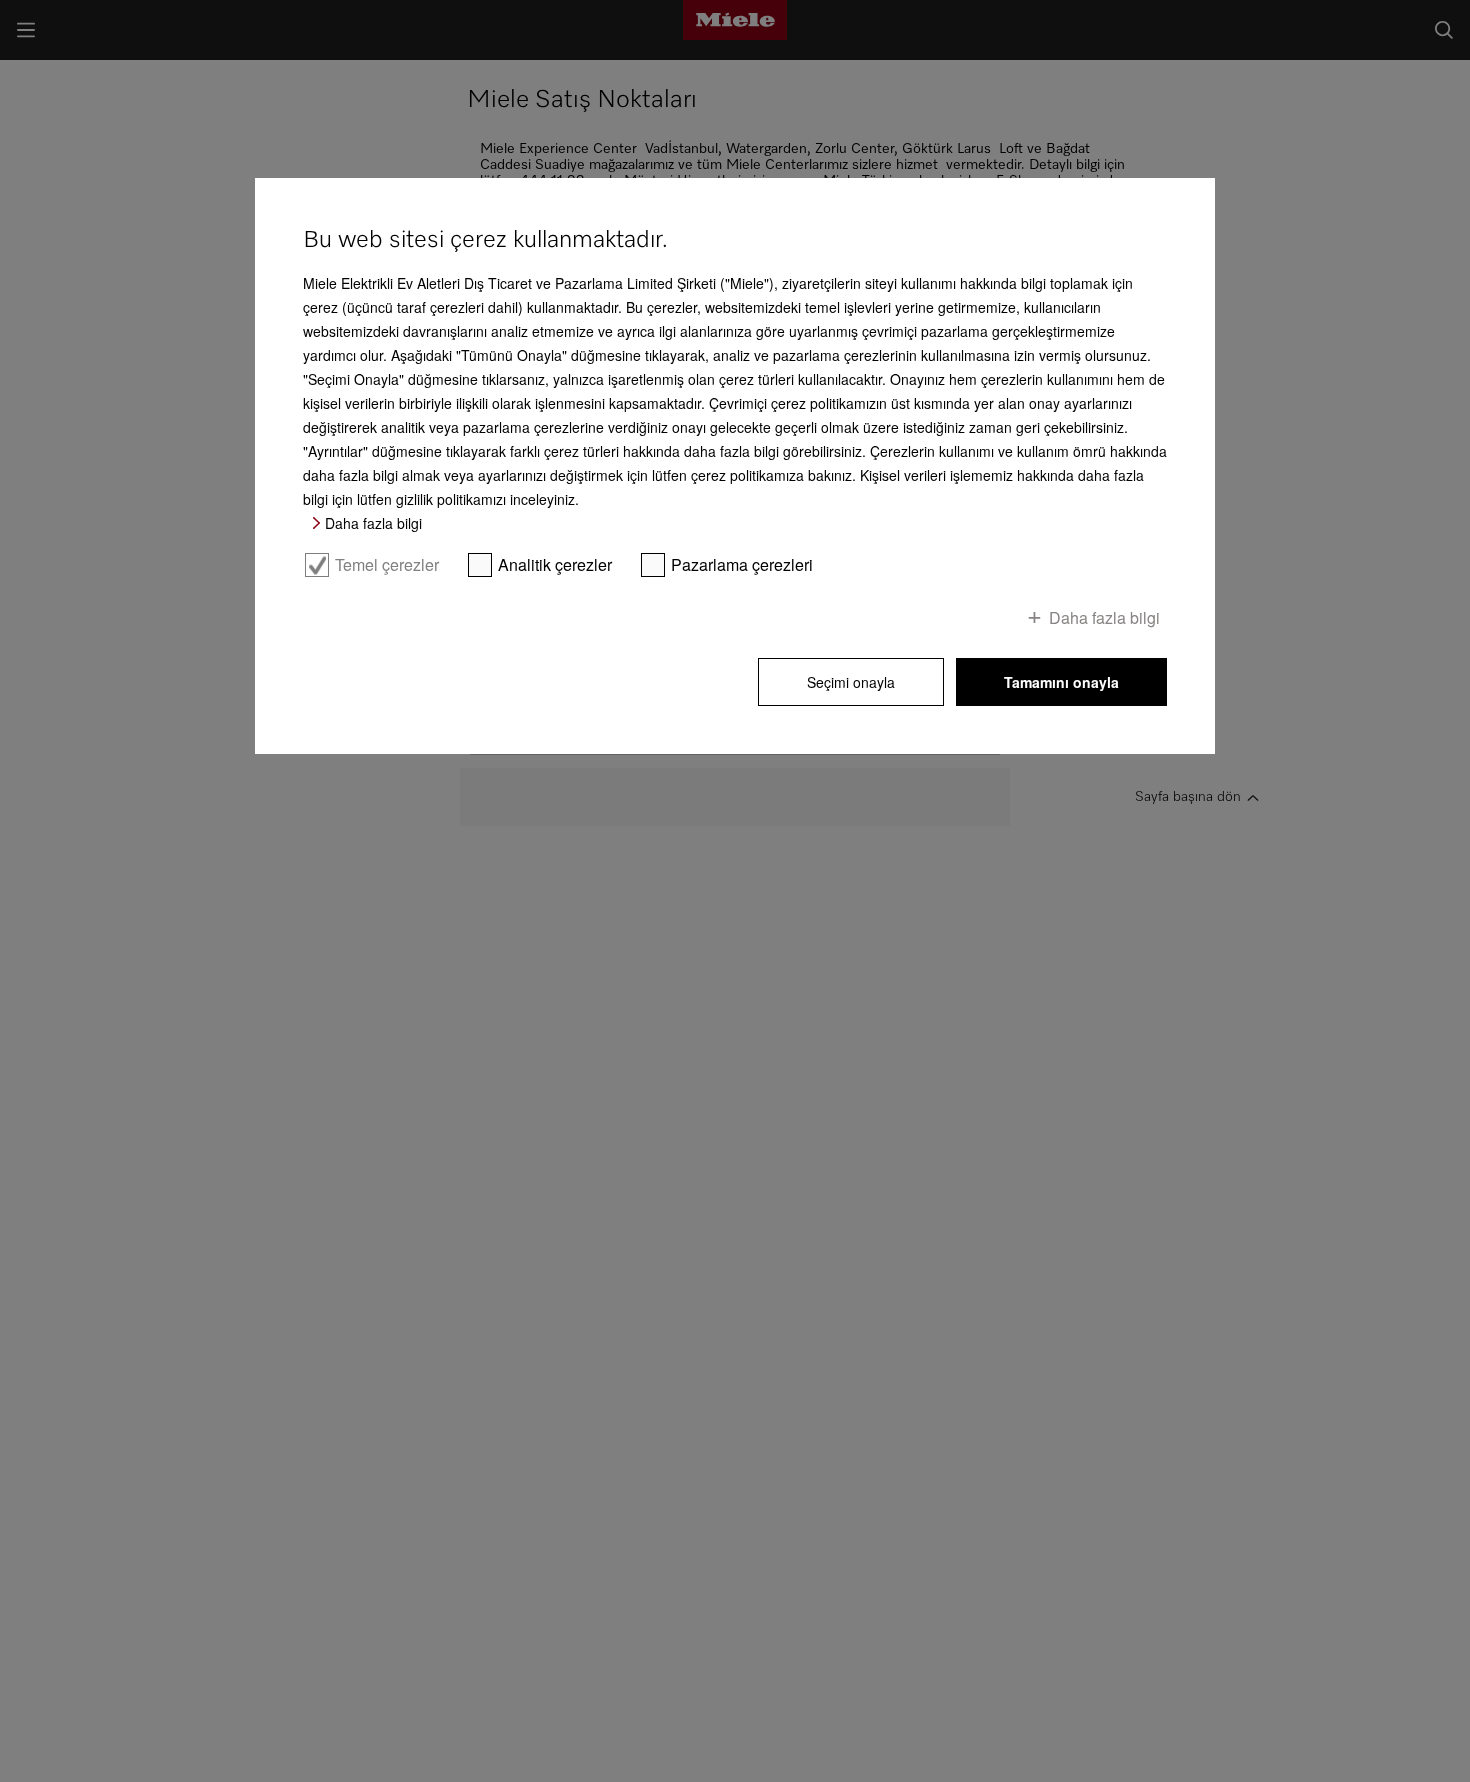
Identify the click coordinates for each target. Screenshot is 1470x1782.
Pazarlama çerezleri (742, 565)
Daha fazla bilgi (373, 523)
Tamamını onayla (1061, 682)
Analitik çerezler (555, 565)
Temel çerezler (387, 565)
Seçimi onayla (851, 682)
